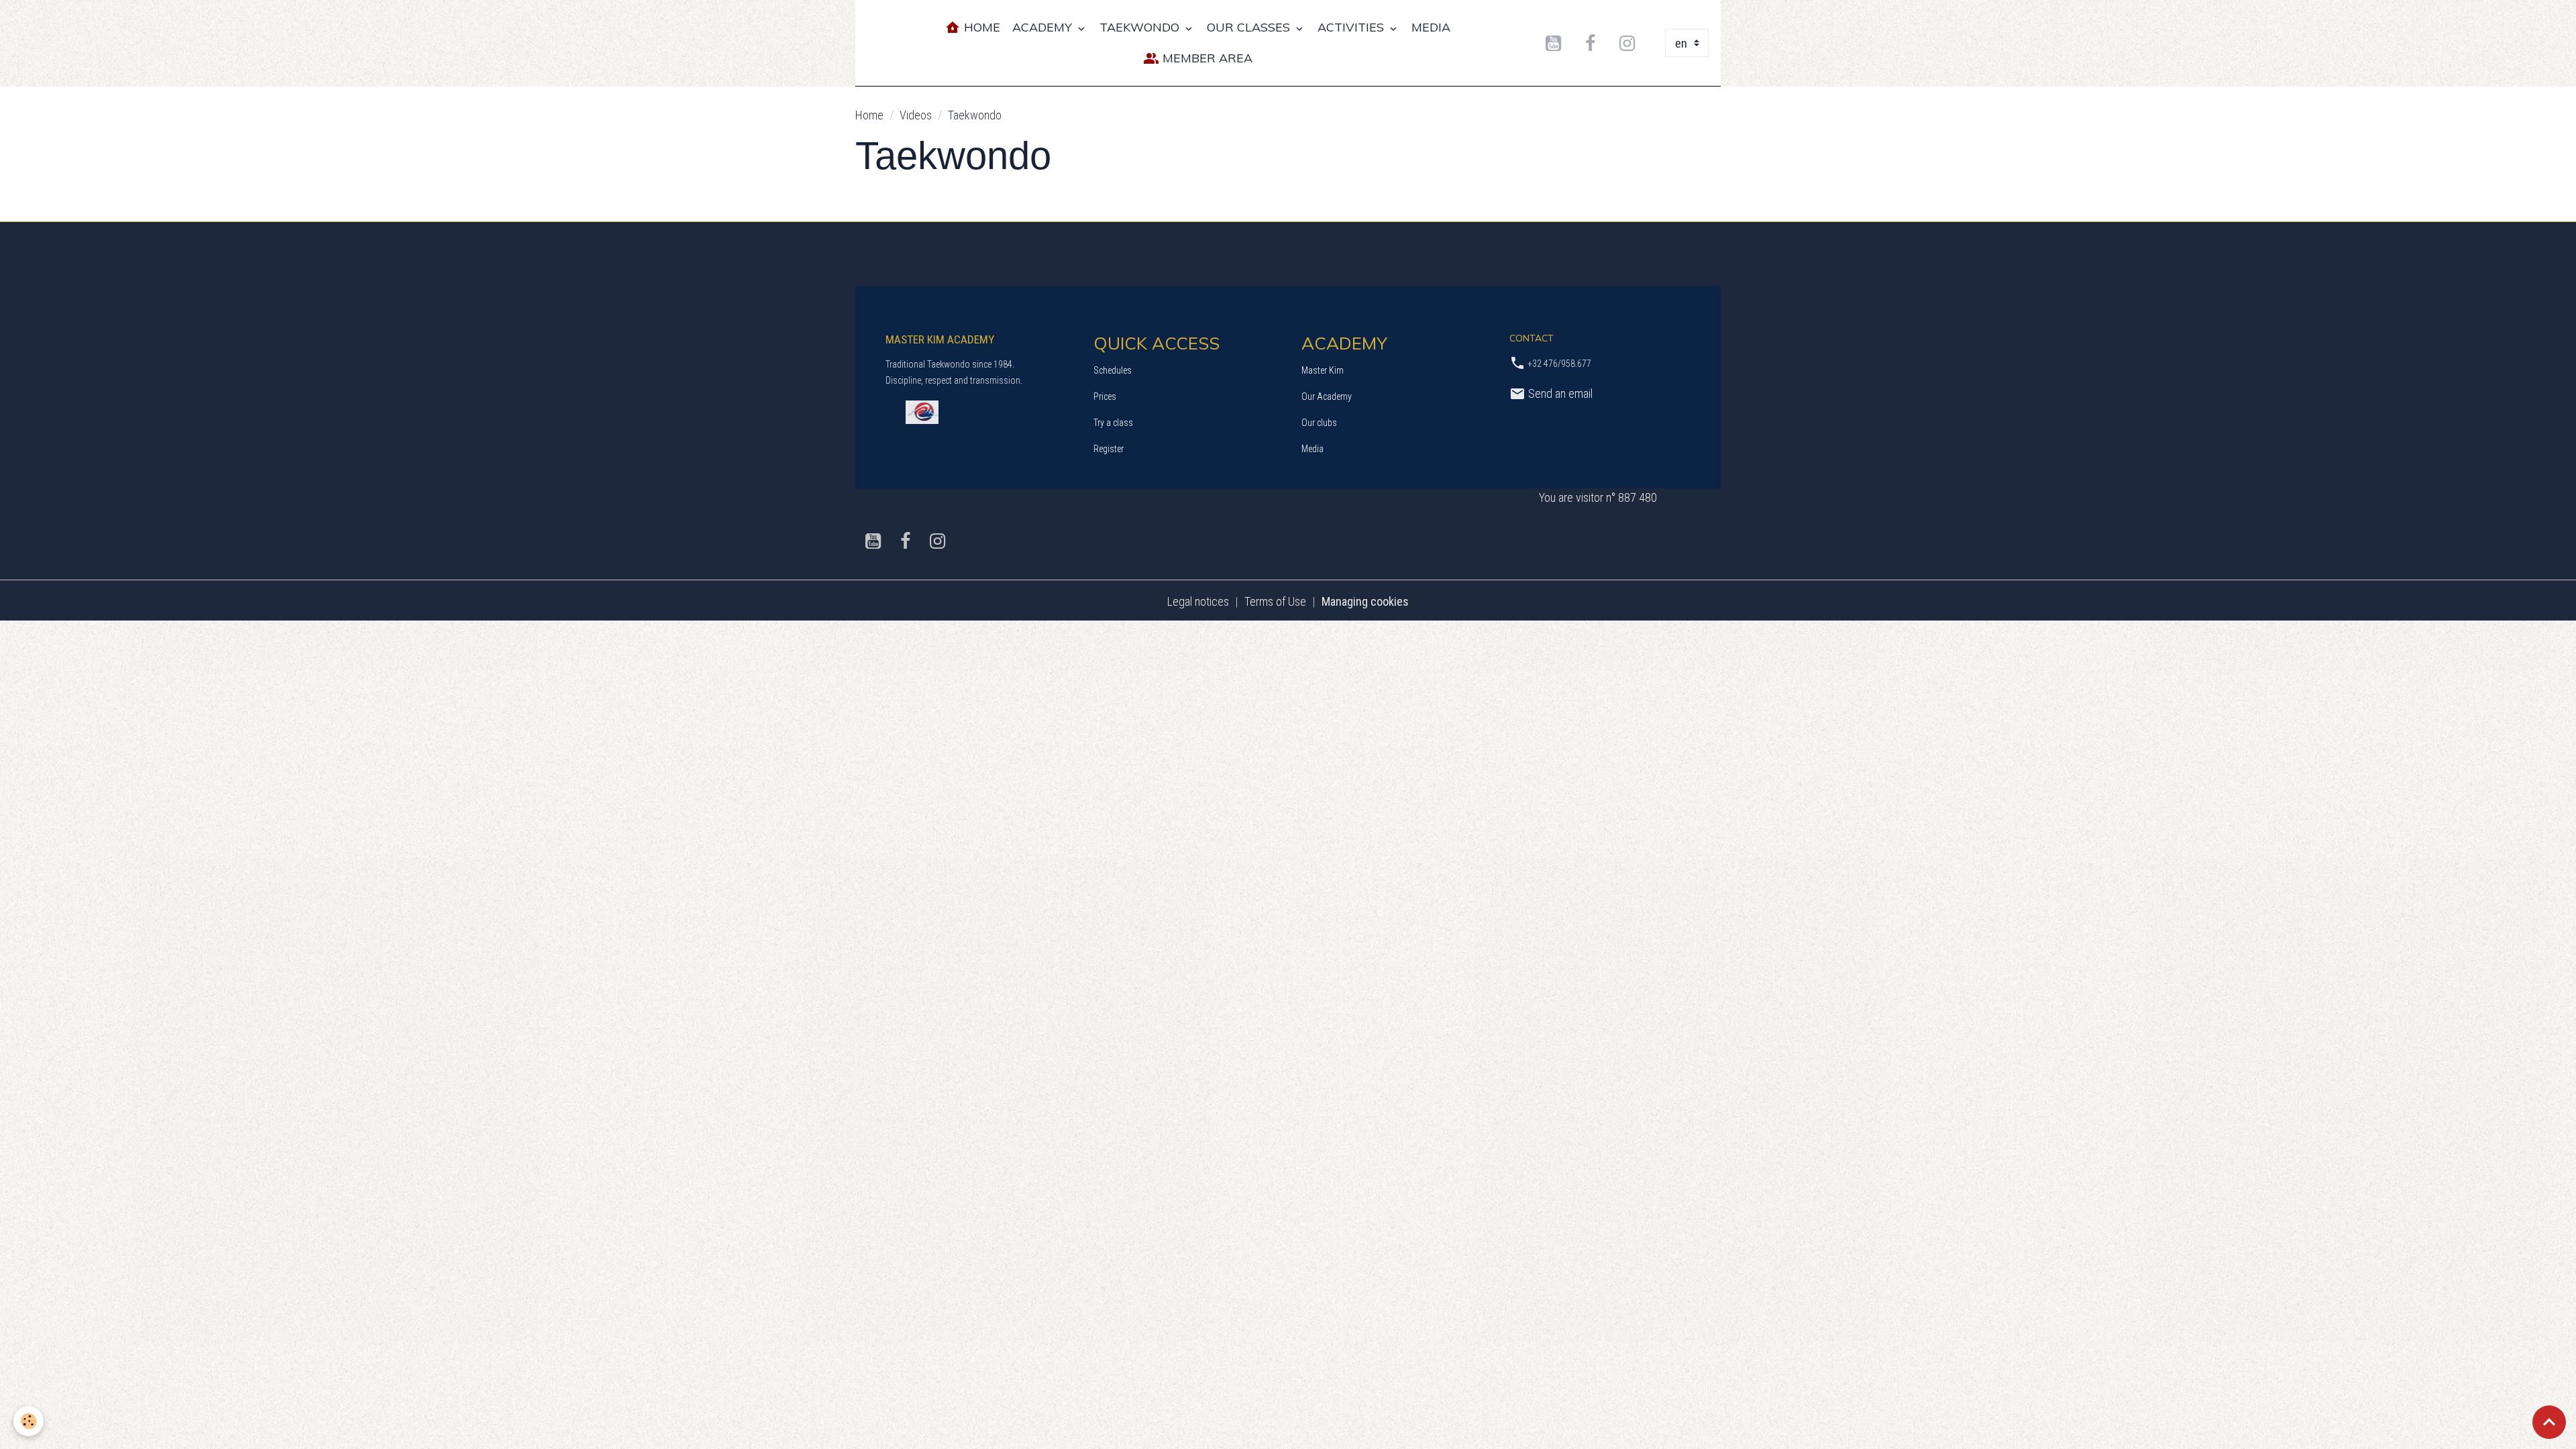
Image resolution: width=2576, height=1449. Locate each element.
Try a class (1113, 423)
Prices (1105, 396)
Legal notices (1198, 601)
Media (1312, 449)
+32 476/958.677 (1559, 364)
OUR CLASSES (1250, 27)
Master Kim (1323, 370)
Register (1109, 449)
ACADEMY (1044, 27)
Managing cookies (1365, 601)
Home (980, 27)
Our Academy (1327, 396)
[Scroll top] (2549, 1422)
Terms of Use (1275, 601)
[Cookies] (29, 1421)
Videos (916, 115)
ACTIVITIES (1352, 27)
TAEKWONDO (1141, 27)
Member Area (1206, 58)
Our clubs (1319, 423)
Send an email (1559, 393)
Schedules (1113, 370)
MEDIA (1431, 27)
